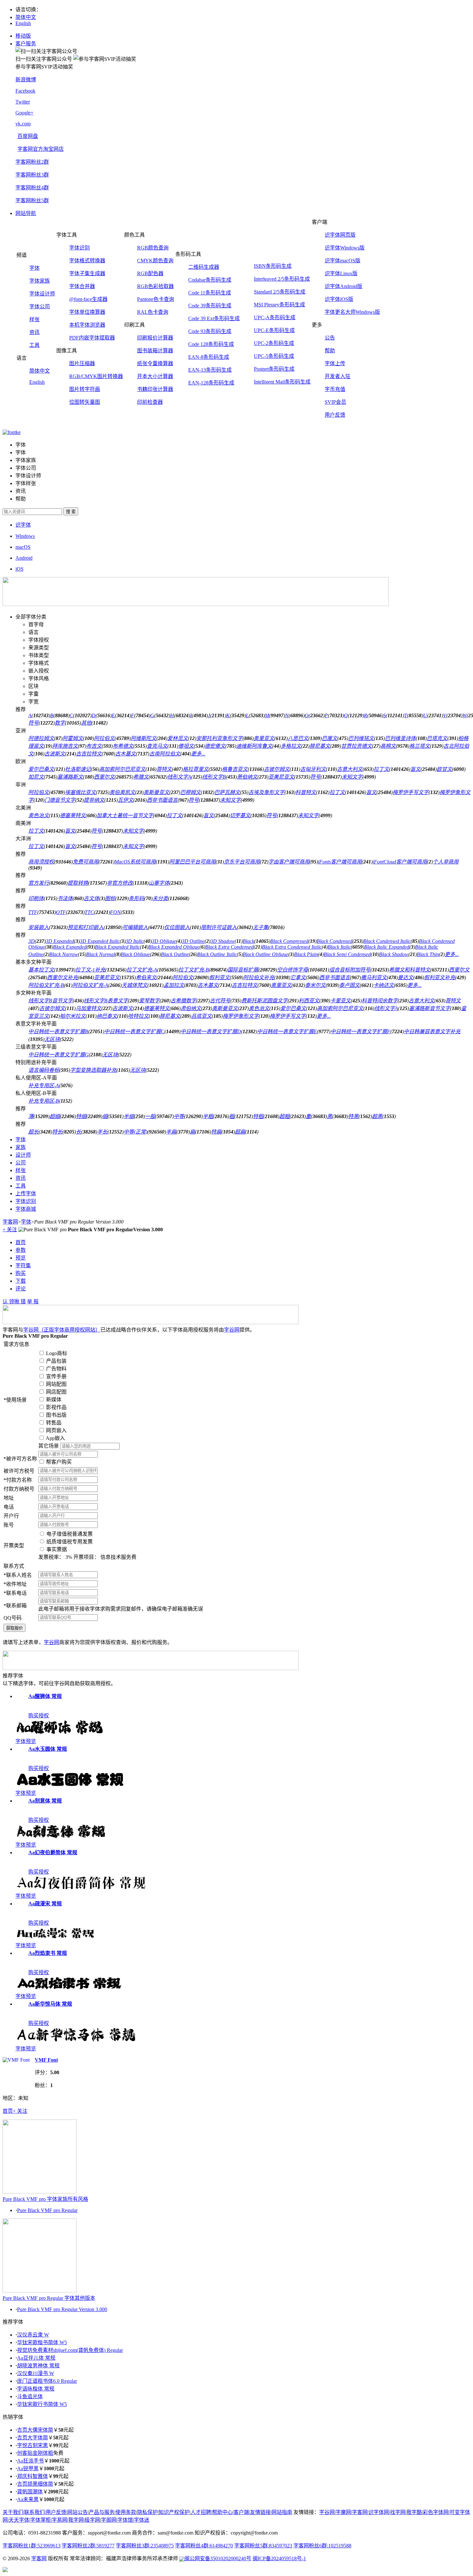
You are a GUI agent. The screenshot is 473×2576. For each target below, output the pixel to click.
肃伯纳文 (191, 1008)
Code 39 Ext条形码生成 (214, 318)
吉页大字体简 (32, 2438)
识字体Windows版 (345, 248)
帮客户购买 (59, 1462)
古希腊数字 (183, 1001)
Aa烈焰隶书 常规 (48, 1953)
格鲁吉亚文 (235, 769)
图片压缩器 (82, 363)
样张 (34, 319)
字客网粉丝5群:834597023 (263, 2546)
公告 (330, 338)
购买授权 (39, 1716)
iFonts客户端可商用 (340, 862)
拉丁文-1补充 (90, 970)
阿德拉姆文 (41, 738)
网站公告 (78, 2512)
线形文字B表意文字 (106, 1001)
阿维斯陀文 (144, 738)
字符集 (23, 1265)
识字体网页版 (340, 235)
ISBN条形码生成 (273, 266)
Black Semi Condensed (347, 954)
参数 (21, 1250)
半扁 (171, 1132)
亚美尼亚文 (281, 777)
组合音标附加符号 (350, 970)
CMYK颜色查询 (155, 261)
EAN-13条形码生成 (210, 370)
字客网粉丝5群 (32, 200)
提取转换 (78, 883)
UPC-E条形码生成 (274, 330)
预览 (21, 1258)
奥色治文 (39, 815)
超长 (33, 1132)
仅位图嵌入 (177, 927)
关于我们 (13, 2512)
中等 (179, 1116)
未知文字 (352, 777)
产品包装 (56, 1361)
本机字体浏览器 (87, 325)
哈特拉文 (138, 1016)
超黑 (377, 1116)
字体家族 (40, 281)
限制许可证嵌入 (219, 927)
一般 (150, 1116)
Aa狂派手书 (30, 2461)
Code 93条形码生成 (210, 331)
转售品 (54, 1423)
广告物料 (56, 1369)
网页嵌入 (56, 1430)
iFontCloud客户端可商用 (400, 862)
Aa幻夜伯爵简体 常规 (53, 1853)
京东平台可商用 (242, 862)
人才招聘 (201, 2512)
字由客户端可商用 (289, 862)
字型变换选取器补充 (93, 1070)
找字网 (398, 2512)
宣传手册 (56, 1376)
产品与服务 (102, 2512)
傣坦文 (186, 746)
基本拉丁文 (41, 970)
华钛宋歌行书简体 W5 (42, 2404)
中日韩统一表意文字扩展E (287, 1031)
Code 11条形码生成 (210, 293)
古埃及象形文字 (266, 792)
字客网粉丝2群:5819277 (88, 2546)
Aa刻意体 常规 (45, 1801)
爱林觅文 (178, 738)
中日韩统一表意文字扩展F (360, 1031)
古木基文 (125, 754)
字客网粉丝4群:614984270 (204, 2546)
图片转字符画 (85, 389)
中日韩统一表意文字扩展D (211, 1031)
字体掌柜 (41, 2520)
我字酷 (414, 2512)
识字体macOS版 (343, 261)
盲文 (415, 769)
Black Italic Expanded (387, 947)
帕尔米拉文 (73, 1016)
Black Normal (101, 954)
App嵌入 (55, 1438)
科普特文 (306, 792)
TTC (89, 912)
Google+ (24, 113)
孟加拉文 (174, 985)
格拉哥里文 (196, 769)
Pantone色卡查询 (156, 299)
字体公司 (40, 307)
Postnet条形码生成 (274, 369)
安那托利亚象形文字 (219, 738)
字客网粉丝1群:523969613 (32, 2546)
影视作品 (56, 1407)
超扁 (240, 1132)
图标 (110, 898)
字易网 (60, 2520)
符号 (33, 723)
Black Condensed (334, 941)
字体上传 (335, 363)
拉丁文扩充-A (142, 970)
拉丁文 (381, 769)
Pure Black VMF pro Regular (47, 2210)
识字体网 (379, 2512)
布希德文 (123, 746)
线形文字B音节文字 (51, 1001)
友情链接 (260, 2512)
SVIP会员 (335, 402)
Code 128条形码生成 (211, 344)
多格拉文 (291, 746)
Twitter (23, 102)
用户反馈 (335, 415)
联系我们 (34, 2512)
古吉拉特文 (89, 754)
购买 (21, 1273)
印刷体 (36, 898)
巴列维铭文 (361, 738)
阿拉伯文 (104, 738)
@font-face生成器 (88, 299)
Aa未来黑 (28, 2499)
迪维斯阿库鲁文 (254, 746)
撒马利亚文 (374, 977)
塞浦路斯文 (70, 777)
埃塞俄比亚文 (80, 792)
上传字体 (26, 1193)
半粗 (208, 1116)
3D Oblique (164, 941)
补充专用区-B (44, 1101)
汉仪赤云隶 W (33, 2335)
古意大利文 (350, 769)
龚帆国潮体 (30, 2492)
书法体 (65, 898)
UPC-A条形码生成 (275, 317)
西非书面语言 (162, 800)
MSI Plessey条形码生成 (279, 305)
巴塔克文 (437, 738)
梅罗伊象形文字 (241, 1016)
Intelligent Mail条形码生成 (282, 382)
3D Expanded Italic (100, 941)
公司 (21, 1163)
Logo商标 (57, 1353)
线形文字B (214, 777)
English (23, 23)
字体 (34, 268)
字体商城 (26, 1209)
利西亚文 (309, 1001)
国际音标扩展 (243, 970)
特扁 (216, 1132)
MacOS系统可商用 (135, 862)
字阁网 (109, 2520)
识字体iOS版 (339, 299)
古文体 (91, 898)
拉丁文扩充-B (194, 970)
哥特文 (164, 769)
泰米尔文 (315, 985)
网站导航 (26, 213)
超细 (55, 1116)
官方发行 (39, 883)
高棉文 (388, 746)
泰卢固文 (349, 985)
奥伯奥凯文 (122, 792)
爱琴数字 (149, 1001)
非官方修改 (120, 883)
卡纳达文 (384, 985)
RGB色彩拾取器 (155, 286)
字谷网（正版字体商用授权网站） (62, 1330)
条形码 (136, 898)
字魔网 (343, 2512)
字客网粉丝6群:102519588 (322, 2546)
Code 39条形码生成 (210, 306)
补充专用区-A (44, 1085)
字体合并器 (82, 286)
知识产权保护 (174, 2512)
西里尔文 (104, 777)
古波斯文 (55, 754)
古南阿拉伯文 (165, 754)
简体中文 (26, 17)
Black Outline (175, 954)
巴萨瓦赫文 (227, 792)
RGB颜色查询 (153, 248)
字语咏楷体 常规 (36, 2389)
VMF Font (46, 2060)
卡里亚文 (340, 1001)
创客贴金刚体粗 (35, 2453)
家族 (21, 1147)
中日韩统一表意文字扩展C (134, 1031)
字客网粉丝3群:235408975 (145, 2546)
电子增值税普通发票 (70, 1534)
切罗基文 (240, 815)
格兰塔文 (420, 746)
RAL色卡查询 (153, 312)
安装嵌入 (39, 927)
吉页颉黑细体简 (35, 2484)
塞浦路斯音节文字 (430, 1008)
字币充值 (335, 389)
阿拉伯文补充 (259, 977)
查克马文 (157, 746)
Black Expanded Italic (117, 947)
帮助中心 (222, 2512)
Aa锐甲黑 (28, 2468)
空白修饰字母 (292, 970)
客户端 (241, 2512)
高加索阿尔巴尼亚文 (122, 769)
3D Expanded (60, 941)
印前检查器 (150, 402)
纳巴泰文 (107, 1016)
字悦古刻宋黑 (32, 2445)
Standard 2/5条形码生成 (280, 292)
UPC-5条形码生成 (274, 356)
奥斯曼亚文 (156, 792)
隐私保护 (147, 2512)
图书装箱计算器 (155, 351)
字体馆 (125, 2520)
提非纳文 (94, 800)
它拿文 (298, 977)
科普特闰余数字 (380, 1001)
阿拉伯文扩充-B (46, 985)
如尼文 (36, 777)
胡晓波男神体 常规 (38, 2366)
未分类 (160, 898)
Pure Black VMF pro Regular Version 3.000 (62, 2309)
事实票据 (57, 1549)
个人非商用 (446, 862)
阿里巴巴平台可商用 (192, 862)
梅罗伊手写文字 (411, 792)
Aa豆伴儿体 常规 (36, 2358)
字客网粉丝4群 (32, 188)
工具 (34, 345)
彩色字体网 (436, 2512)
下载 (21, 1281)
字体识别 (79, 248)
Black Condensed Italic (387, 941)
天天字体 (19, 2520)
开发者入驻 (338, 376)
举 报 (33, 1302)
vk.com (23, 124)
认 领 (8, 1302)
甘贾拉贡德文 (357, 746)
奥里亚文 (264, 738)
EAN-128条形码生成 (211, 383)
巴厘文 (329, 738)
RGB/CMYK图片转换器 (96, 376)
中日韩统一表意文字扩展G (59, 1055)
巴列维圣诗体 (400, 738)
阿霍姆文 (73, 738)
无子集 (261, 927)
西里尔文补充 (62, 977)
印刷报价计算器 (155, 338)
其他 (86, 723)
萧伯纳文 (247, 777)
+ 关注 (10, 1229)
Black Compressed (289, 941)
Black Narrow (64, 954)
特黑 (353, 1116)
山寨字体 (159, 883)
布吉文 (94, 746)
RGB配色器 (150, 273)
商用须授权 (41, 862)
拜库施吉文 (65, 746)
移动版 (23, 36)
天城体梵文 (134, 985)
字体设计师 (42, 294)
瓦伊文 (125, 800)
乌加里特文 (88, 1008)
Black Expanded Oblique (174, 947)
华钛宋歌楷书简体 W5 (42, 2342)
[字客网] (12, 432)
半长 (102, 1132)
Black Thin (428, 954)
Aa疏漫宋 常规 (45, 1904)
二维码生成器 (204, 267)
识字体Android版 (343, 286)
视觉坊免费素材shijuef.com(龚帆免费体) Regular (70, 2350)
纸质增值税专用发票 (70, 1542)
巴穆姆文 (190, 792)
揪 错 (20, 1302)
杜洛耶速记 (78, 769)
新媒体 (54, 1400)
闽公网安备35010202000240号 (218, 2558)
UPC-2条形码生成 (274, 343)
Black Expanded (70, 947)
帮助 (330, 351)
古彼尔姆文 (277, 769)
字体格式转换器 (87, 261)
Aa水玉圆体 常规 (48, 1749)
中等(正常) (135, 1132)
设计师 (23, 1155)
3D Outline (193, 941)
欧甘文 (444, 769)
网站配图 (56, 1384)
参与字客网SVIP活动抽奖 (44, 67)
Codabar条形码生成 (210, 280)
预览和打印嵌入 (86, 927)
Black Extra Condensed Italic (292, 947)
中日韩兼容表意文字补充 (432, 1031)
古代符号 (220, 1001)
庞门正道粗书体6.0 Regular (47, 2381)
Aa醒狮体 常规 (45, 1696)
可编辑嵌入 (135, 927)
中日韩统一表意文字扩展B (58, 1031)
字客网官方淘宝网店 (41, 149)
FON (115, 912)
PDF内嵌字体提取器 (92, 338)
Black (248, 941)
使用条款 (126, 2512)
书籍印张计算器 (155, 389)
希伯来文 (146, 977)
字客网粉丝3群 (32, 175)
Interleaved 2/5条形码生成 (282, 279)
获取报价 (14, 1628)
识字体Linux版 (341, 273)
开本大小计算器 (155, 376)
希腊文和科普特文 (410, 970)
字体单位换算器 (87, 312)
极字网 (92, 2520)
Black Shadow (394, 954)
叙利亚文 (219, 977)
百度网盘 (28, 136)
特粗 (258, 1116)
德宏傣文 (215, 746)
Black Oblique (135, 954)
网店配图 (56, 1392)
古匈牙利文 (313, 769)
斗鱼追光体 (30, 2396)
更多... (198, 754)
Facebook (25, 91)
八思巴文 (298, 738)
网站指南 (282, 2512)
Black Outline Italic (217, 954)
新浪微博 (26, 80)
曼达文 (405, 977)
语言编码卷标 (44, 1070)
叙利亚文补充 (440, 977)
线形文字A (179, 777)
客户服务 (26, 44)
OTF (61, 912)
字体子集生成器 (87, 273)
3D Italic (134, 941)
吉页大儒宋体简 (35, 2430)
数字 (60, 723)
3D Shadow (223, 941)
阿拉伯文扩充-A (90, 985)
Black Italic (339, 947)
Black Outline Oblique (265, 954)
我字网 (76, 2520)
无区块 (52, 1039)
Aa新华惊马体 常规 (50, 2004)
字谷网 (232, 1330)
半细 (129, 1116)
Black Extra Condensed (229, 947)
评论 (21, 1289)
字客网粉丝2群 (32, 162)
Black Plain (306, 954)
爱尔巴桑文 (41, 769)
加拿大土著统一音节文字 (125, 815)
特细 (81, 1116)
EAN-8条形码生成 (209, 357)
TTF (33, 912)
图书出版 (56, 1415)
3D (32, 941)
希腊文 (141, 777)
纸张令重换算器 (155, 363)
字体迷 (142, 2520)
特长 (57, 1132)
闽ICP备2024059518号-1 (279, 2558)
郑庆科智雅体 (32, 2476)
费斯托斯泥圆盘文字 (264, 1001)
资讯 (34, 332)
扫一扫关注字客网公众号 (44, 59)
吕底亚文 (201, 1016)
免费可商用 (86, 862)
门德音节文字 (60, 800)
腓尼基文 (320, 746)
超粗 (284, 1116)
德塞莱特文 (73, 815)
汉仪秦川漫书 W (36, 2373)
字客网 (10, 1222)
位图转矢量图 (85, 402)
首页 (21, 1242)
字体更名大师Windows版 (352, 312)
